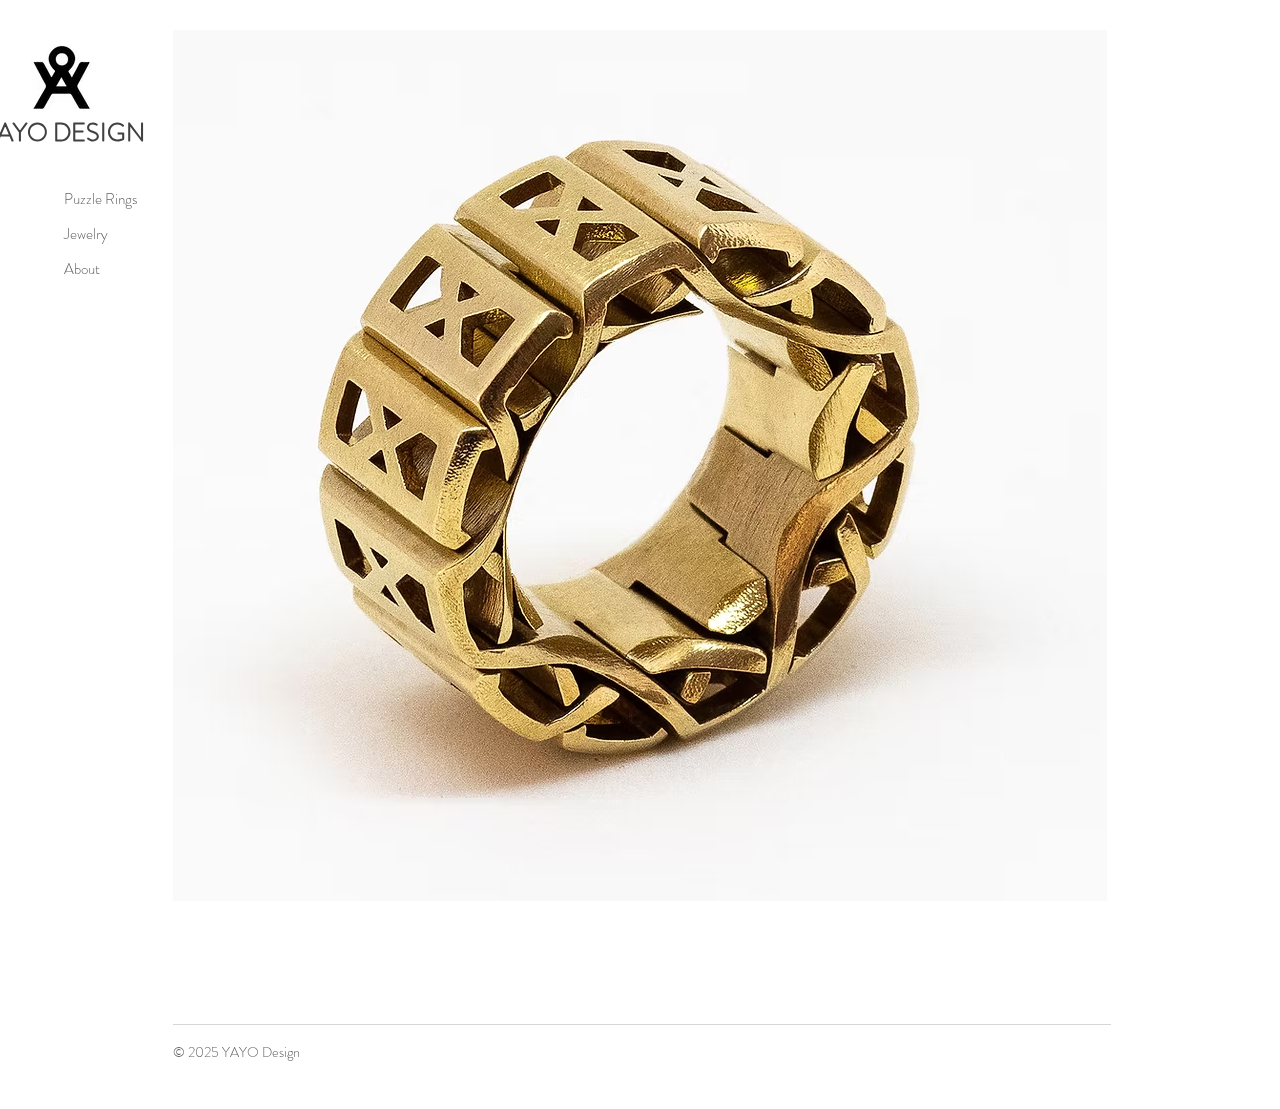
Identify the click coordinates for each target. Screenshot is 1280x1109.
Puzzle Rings (101, 199)
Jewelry (86, 234)
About (82, 269)
